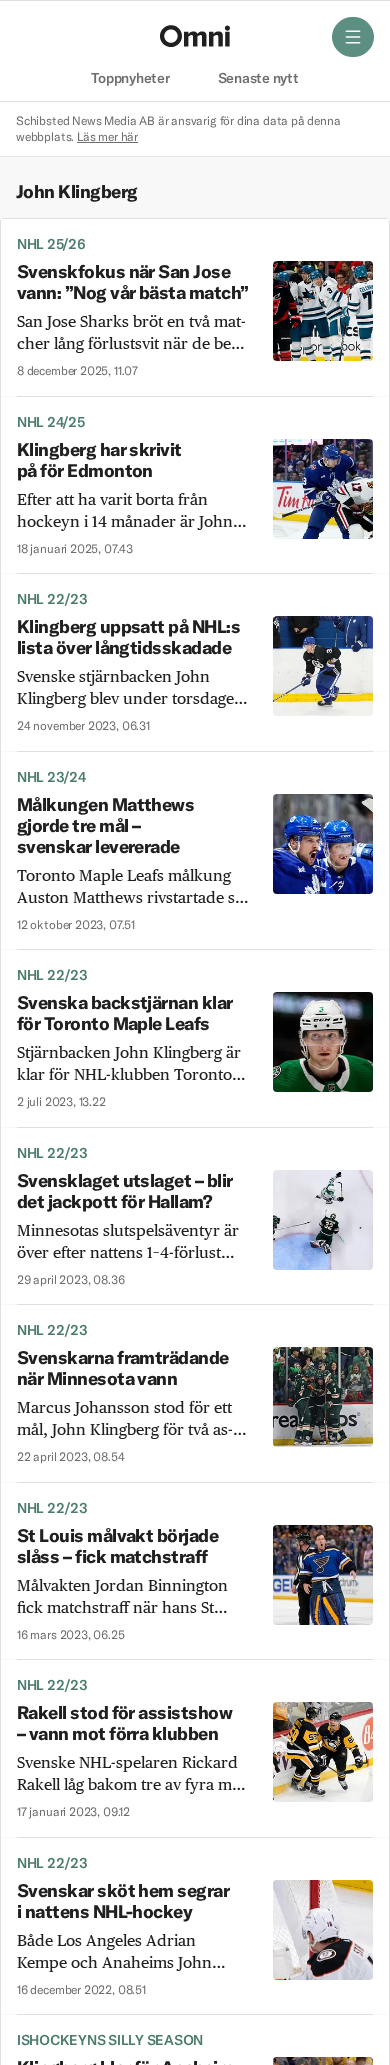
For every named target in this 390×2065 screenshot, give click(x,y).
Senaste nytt (258, 79)
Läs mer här (107, 136)
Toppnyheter (130, 79)
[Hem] (195, 36)
